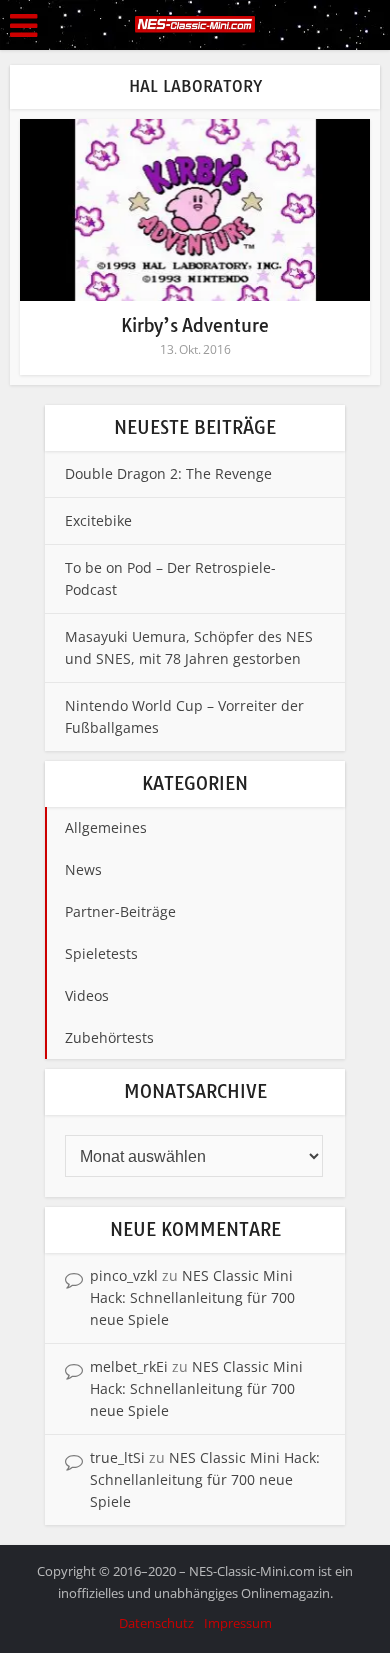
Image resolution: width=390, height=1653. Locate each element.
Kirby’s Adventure (195, 325)
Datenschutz (156, 1623)
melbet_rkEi (129, 1366)
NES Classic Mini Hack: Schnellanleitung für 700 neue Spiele (192, 1297)
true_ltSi (117, 1457)
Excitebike (98, 520)
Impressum (238, 1623)
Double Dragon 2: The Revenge (168, 473)
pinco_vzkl (124, 1275)
